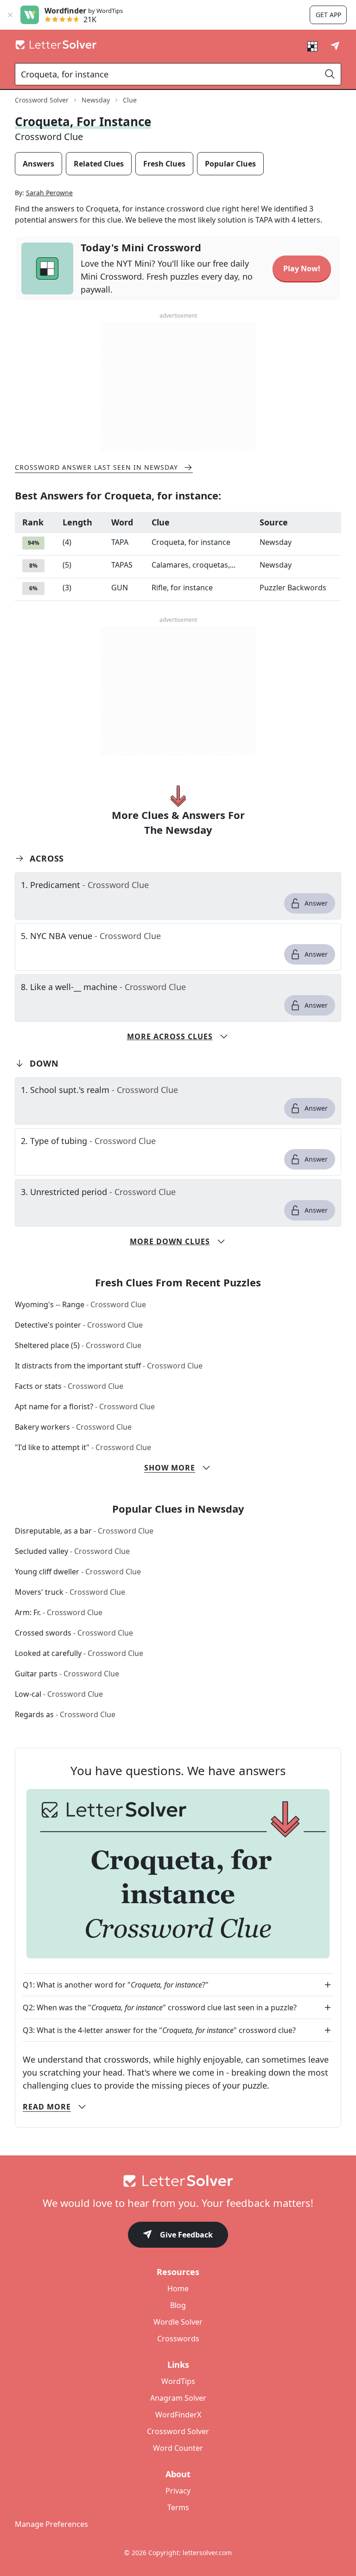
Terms (178, 2507)
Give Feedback (186, 2235)
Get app (328, 15)
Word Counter (178, 2448)
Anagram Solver (178, 2398)
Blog (178, 2305)
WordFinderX (178, 2415)
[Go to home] (178, 2181)
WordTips (178, 2381)
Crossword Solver (42, 100)
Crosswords (178, 2339)
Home (178, 2288)
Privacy (178, 2491)
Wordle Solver (178, 2322)
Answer (316, 903)
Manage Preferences (51, 2524)
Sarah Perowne (49, 193)
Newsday (96, 100)
